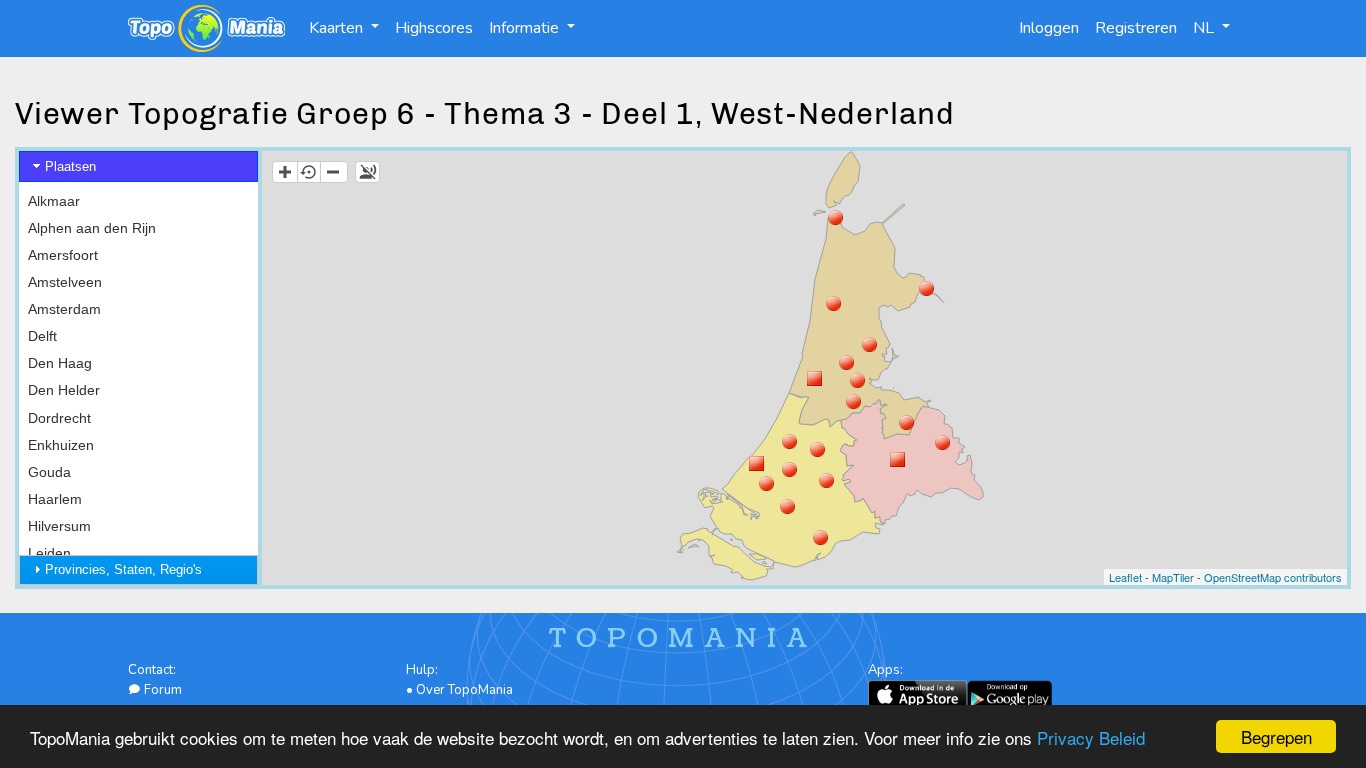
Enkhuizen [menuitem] (61, 445)
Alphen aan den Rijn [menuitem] (92, 228)
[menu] (138, 445)
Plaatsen (70, 166)
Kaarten (338, 28)
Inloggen (1049, 28)
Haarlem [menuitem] (55, 499)
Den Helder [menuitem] (64, 390)
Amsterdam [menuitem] (64, 309)
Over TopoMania (464, 690)
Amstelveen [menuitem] (65, 282)
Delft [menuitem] (42, 336)
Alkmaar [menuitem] (54, 201)
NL (1205, 28)
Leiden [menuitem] (49, 553)
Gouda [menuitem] (49, 472)
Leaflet (1125, 577)
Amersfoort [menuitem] (63, 255)
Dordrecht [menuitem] (59, 418)
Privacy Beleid (1091, 737)
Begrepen (1276, 736)
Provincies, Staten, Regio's (123, 569)
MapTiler (1173, 577)
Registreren (1136, 28)
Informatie (526, 28)
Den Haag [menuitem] (60, 363)
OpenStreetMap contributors (1273, 577)
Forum (161, 690)
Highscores (434, 28)
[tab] (138, 166)
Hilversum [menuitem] (59, 526)
